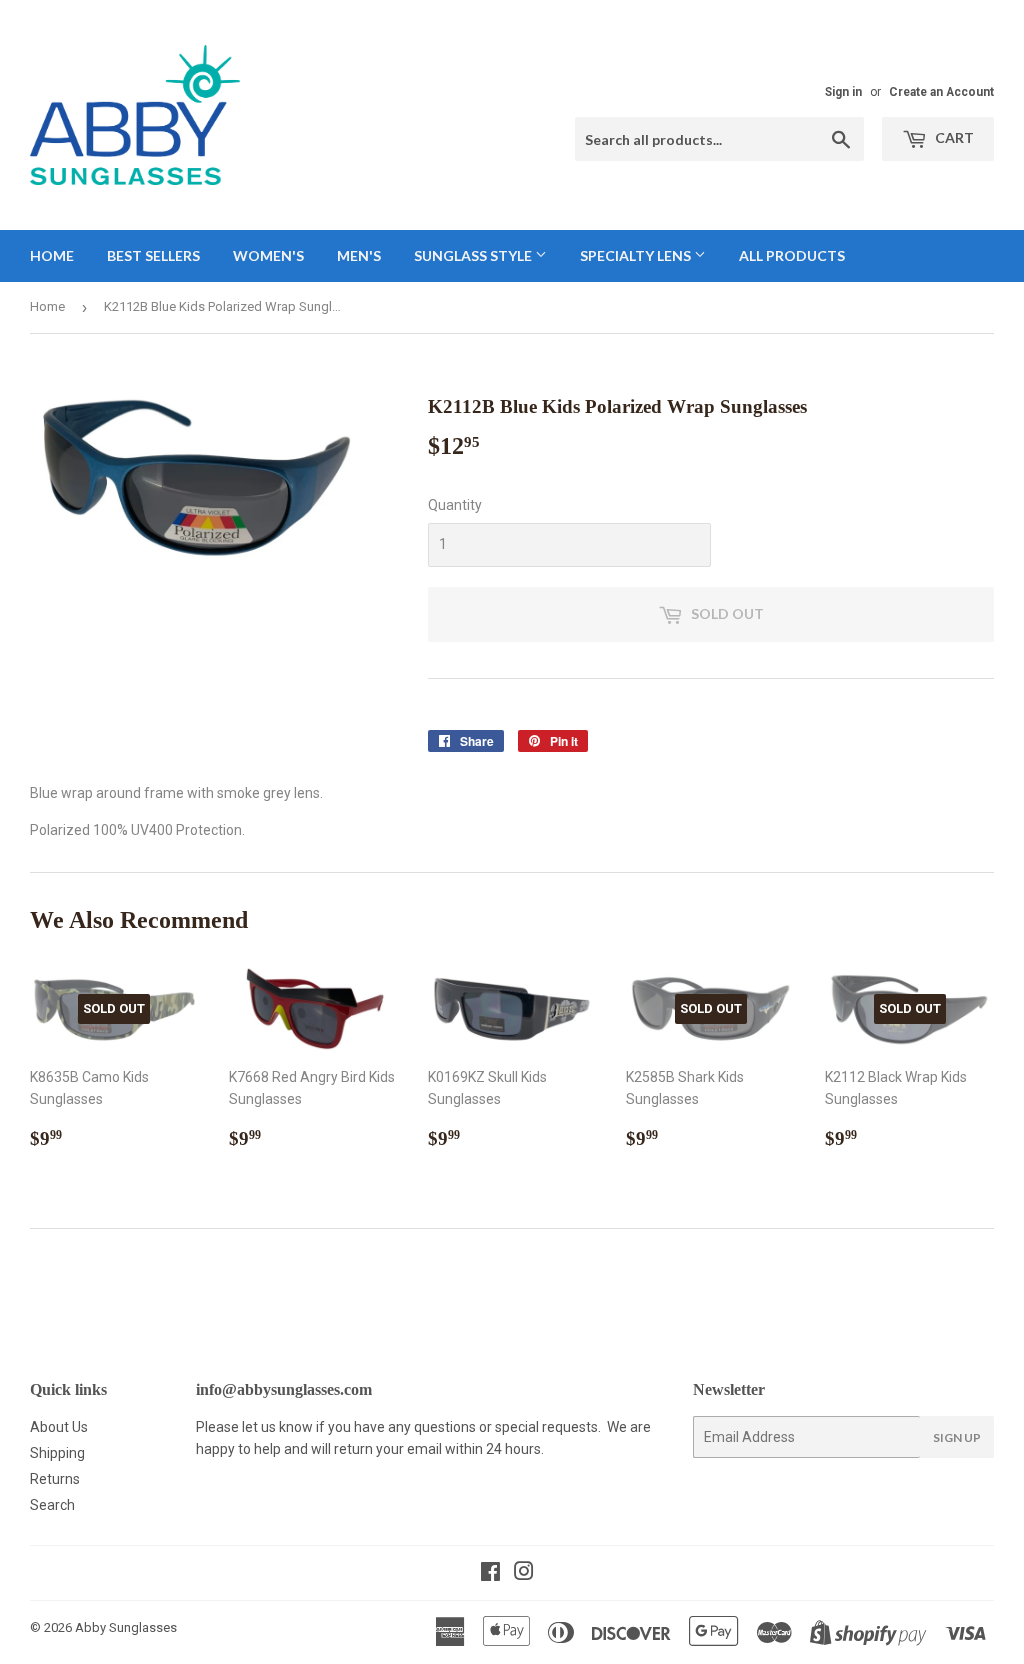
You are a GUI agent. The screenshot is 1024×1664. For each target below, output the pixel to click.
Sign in (843, 92)
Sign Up (957, 1437)
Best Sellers (153, 255)
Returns (55, 1479)
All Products (792, 255)
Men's (359, 255)
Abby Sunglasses (126, 1627)
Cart (953, 137)
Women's (268, 255)
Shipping (57, 1453)
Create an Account (941, 92)
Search (52, 1505)
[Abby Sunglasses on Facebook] (490, 1574)
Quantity (455, 505)
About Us (59, 1427)
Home (52, 255)
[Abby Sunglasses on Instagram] (524, 1574)
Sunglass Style (474, 255)
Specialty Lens (637, 255)
